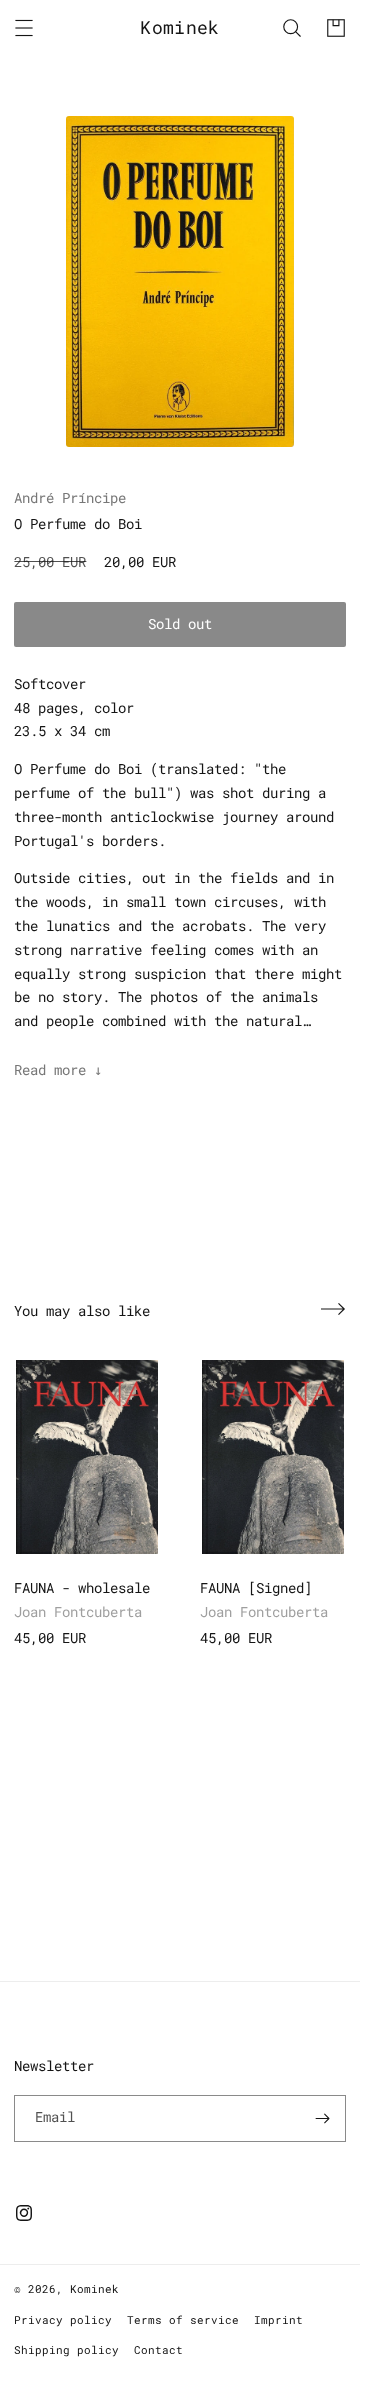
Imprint (278, 2319)
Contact (158, 2349)
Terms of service (183, 2319)
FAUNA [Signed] (256, 1587)
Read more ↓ (58, 1069)
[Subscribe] (323, 2118)
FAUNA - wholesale (82, 1587)
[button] (24, 28)
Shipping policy (66, 2349)
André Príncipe (70, 497)
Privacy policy (63, 2319)
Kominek (94, 2288)
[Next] (333, 1309)
